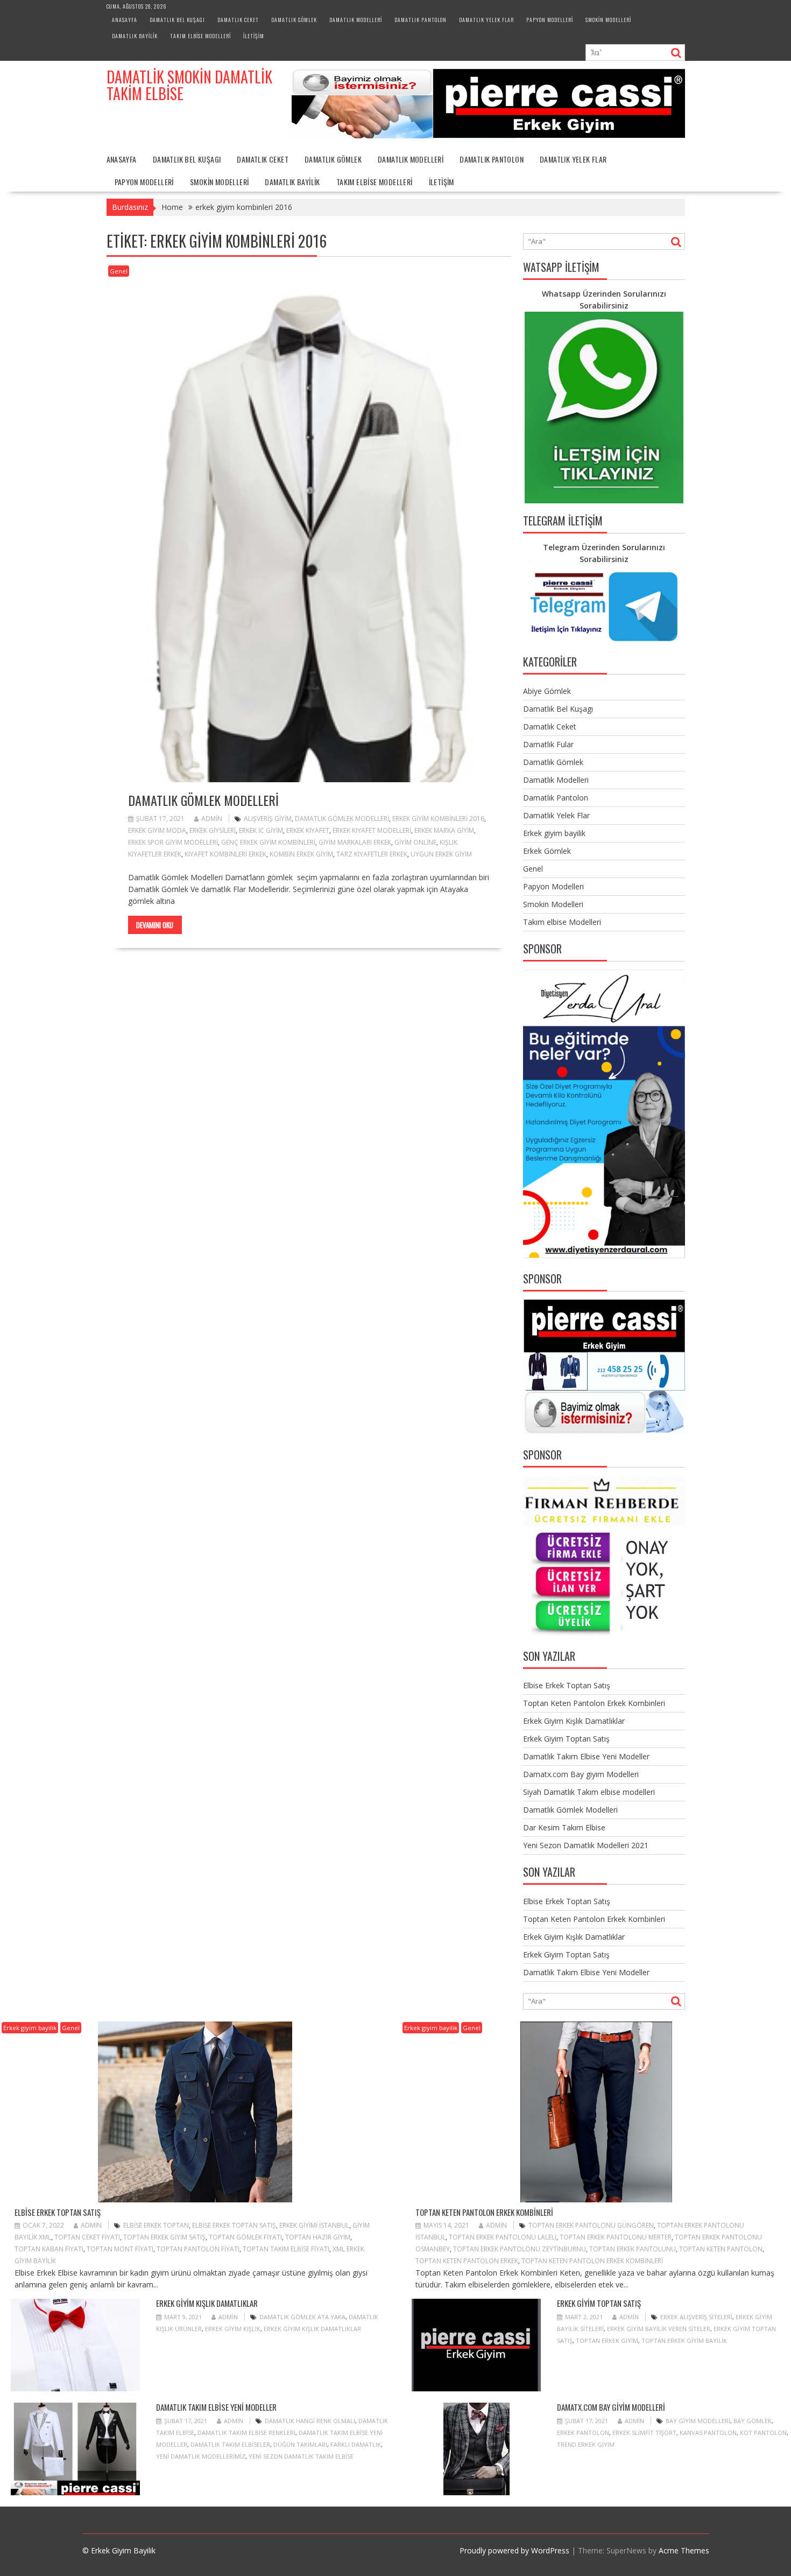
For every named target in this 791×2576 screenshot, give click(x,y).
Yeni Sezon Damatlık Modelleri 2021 (586, 1845)
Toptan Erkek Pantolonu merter (616, 2237)
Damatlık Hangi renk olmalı (310, 2421)
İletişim (254, 36)
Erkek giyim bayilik (554, 833)
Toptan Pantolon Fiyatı (198, 2249)
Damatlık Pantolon (421, 20)
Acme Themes (684, 2550)
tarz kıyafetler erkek (372, 854)
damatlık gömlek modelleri (342, 819)
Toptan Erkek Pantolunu (633, 2249)
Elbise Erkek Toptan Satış (567, 1685)
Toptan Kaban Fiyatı (49, 2249)
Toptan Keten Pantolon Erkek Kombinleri (594, 1703)
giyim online (415, 842)
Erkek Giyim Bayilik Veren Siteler (659, 2329)
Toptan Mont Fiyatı (120, 2249)
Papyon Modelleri (550, 20)
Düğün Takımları (300, 2444)
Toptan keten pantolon (721, 2249)
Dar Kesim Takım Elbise (564, 1827)
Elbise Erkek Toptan (156, 2225)
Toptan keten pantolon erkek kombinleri (592, 2261)
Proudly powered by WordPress (514, 2550)
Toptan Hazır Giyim (318, 2237)
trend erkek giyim (586, 2444)
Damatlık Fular (548, 744)
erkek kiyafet (308, 830)
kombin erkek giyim (301, 854)
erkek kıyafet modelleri (372, 830)
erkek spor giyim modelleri (173, 842)
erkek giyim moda (157, 830)
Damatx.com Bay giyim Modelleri (581, 1774)
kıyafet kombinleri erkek (225, 854)
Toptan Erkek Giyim (607, 2340)
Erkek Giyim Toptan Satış (566, 1739)
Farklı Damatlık (356, 2444)
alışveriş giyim (268, 819)
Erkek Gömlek (547, 851)
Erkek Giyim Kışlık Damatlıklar (574, 1721)
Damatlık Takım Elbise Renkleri (246, 2433)
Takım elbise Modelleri (200, 36)
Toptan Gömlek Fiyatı (245, 2237)
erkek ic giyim (261, 830)
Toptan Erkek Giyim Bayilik (684, 2340)
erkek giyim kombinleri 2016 (438, 819)
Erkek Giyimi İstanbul (314, 2225)
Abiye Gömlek (547, 691)
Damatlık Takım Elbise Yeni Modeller (586, 1756)
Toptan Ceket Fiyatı (87, 2237)
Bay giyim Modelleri (698, 2421)
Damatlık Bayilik (135, 36)
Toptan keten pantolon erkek (467, 2261)
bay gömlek (753, 2421)
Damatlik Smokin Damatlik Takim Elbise (189, 85)
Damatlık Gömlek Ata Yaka (302, 2317)
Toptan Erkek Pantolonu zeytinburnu (520, 2249)
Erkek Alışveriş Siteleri (696, 2317)
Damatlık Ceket (238, 20)
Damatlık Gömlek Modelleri (203, 800)
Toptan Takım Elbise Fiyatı (286, 2249)
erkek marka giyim (444, 830)
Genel (119, 271)
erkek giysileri (213, 830)
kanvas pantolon (708, 2433)
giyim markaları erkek (355, 842)
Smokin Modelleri (608, 20)
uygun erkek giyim (441, 854)
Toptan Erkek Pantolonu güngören (591, 2225)
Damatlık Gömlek (294, 20)
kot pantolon (763, 2433)
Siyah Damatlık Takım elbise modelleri (589, 1792)
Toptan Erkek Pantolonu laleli (503, 2237)
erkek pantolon (583, 2433)
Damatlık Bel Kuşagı (177, 20)
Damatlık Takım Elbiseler (230, 2444)
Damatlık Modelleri (356, 20)
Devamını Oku (155, 925)
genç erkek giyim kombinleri (268, 842)
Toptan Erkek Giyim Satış (164, 2237)
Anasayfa (125, 20)
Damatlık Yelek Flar (486, 20)
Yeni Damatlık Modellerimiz (201, 2456)
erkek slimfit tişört (644, 2433)
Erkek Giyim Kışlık (233, 2329)
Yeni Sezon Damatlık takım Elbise (301, 2456)
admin (212, 819)
